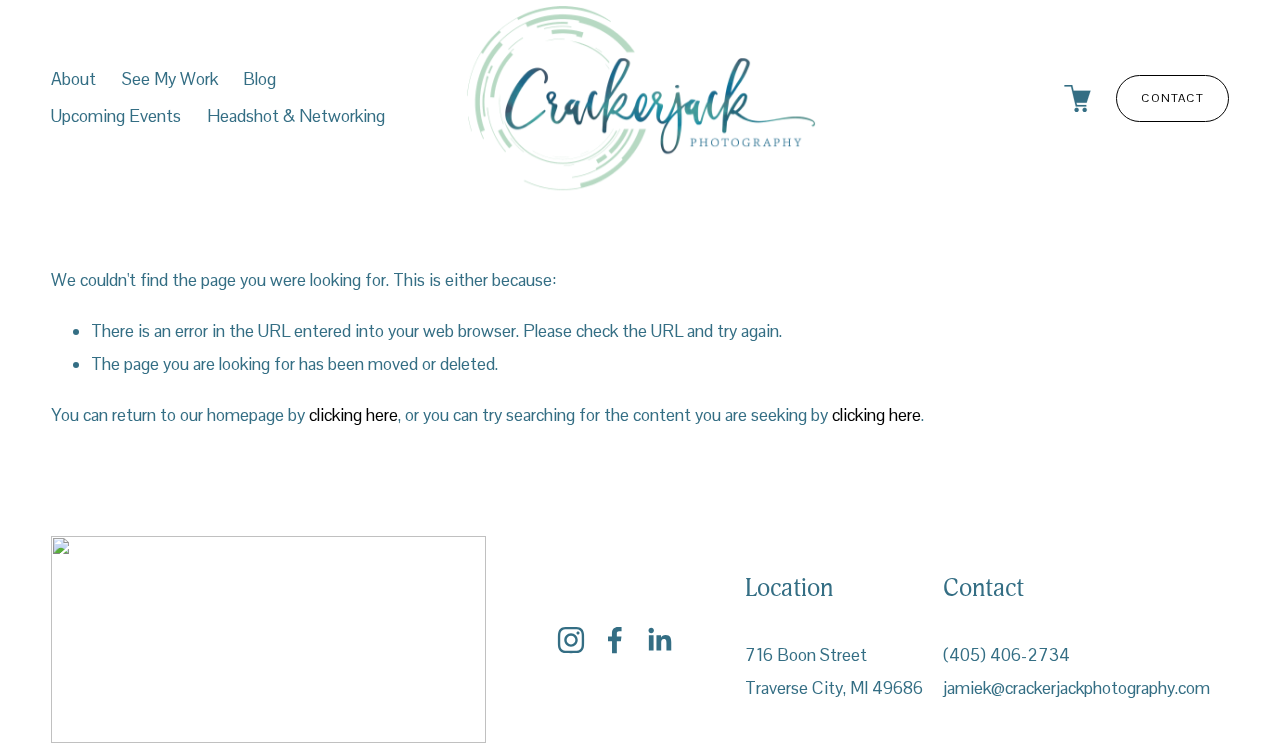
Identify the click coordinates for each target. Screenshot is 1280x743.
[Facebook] (615, 640)
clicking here (353, 415)
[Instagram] (571, 640)
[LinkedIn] (659, 640)
